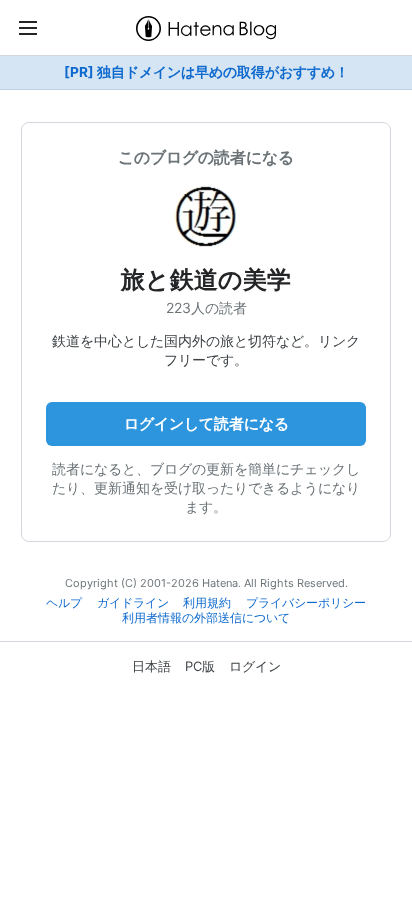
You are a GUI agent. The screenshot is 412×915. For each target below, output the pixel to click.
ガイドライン (133, 603)
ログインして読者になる (206, 423)
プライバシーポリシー (306, 603)
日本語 (151, 666)
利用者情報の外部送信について (206, 618)
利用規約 (207, 603)
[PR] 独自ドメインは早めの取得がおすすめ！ (206, 72)
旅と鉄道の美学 (206, 279)
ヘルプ (64, 603)
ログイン (255, 666)
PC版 (200, 666)
